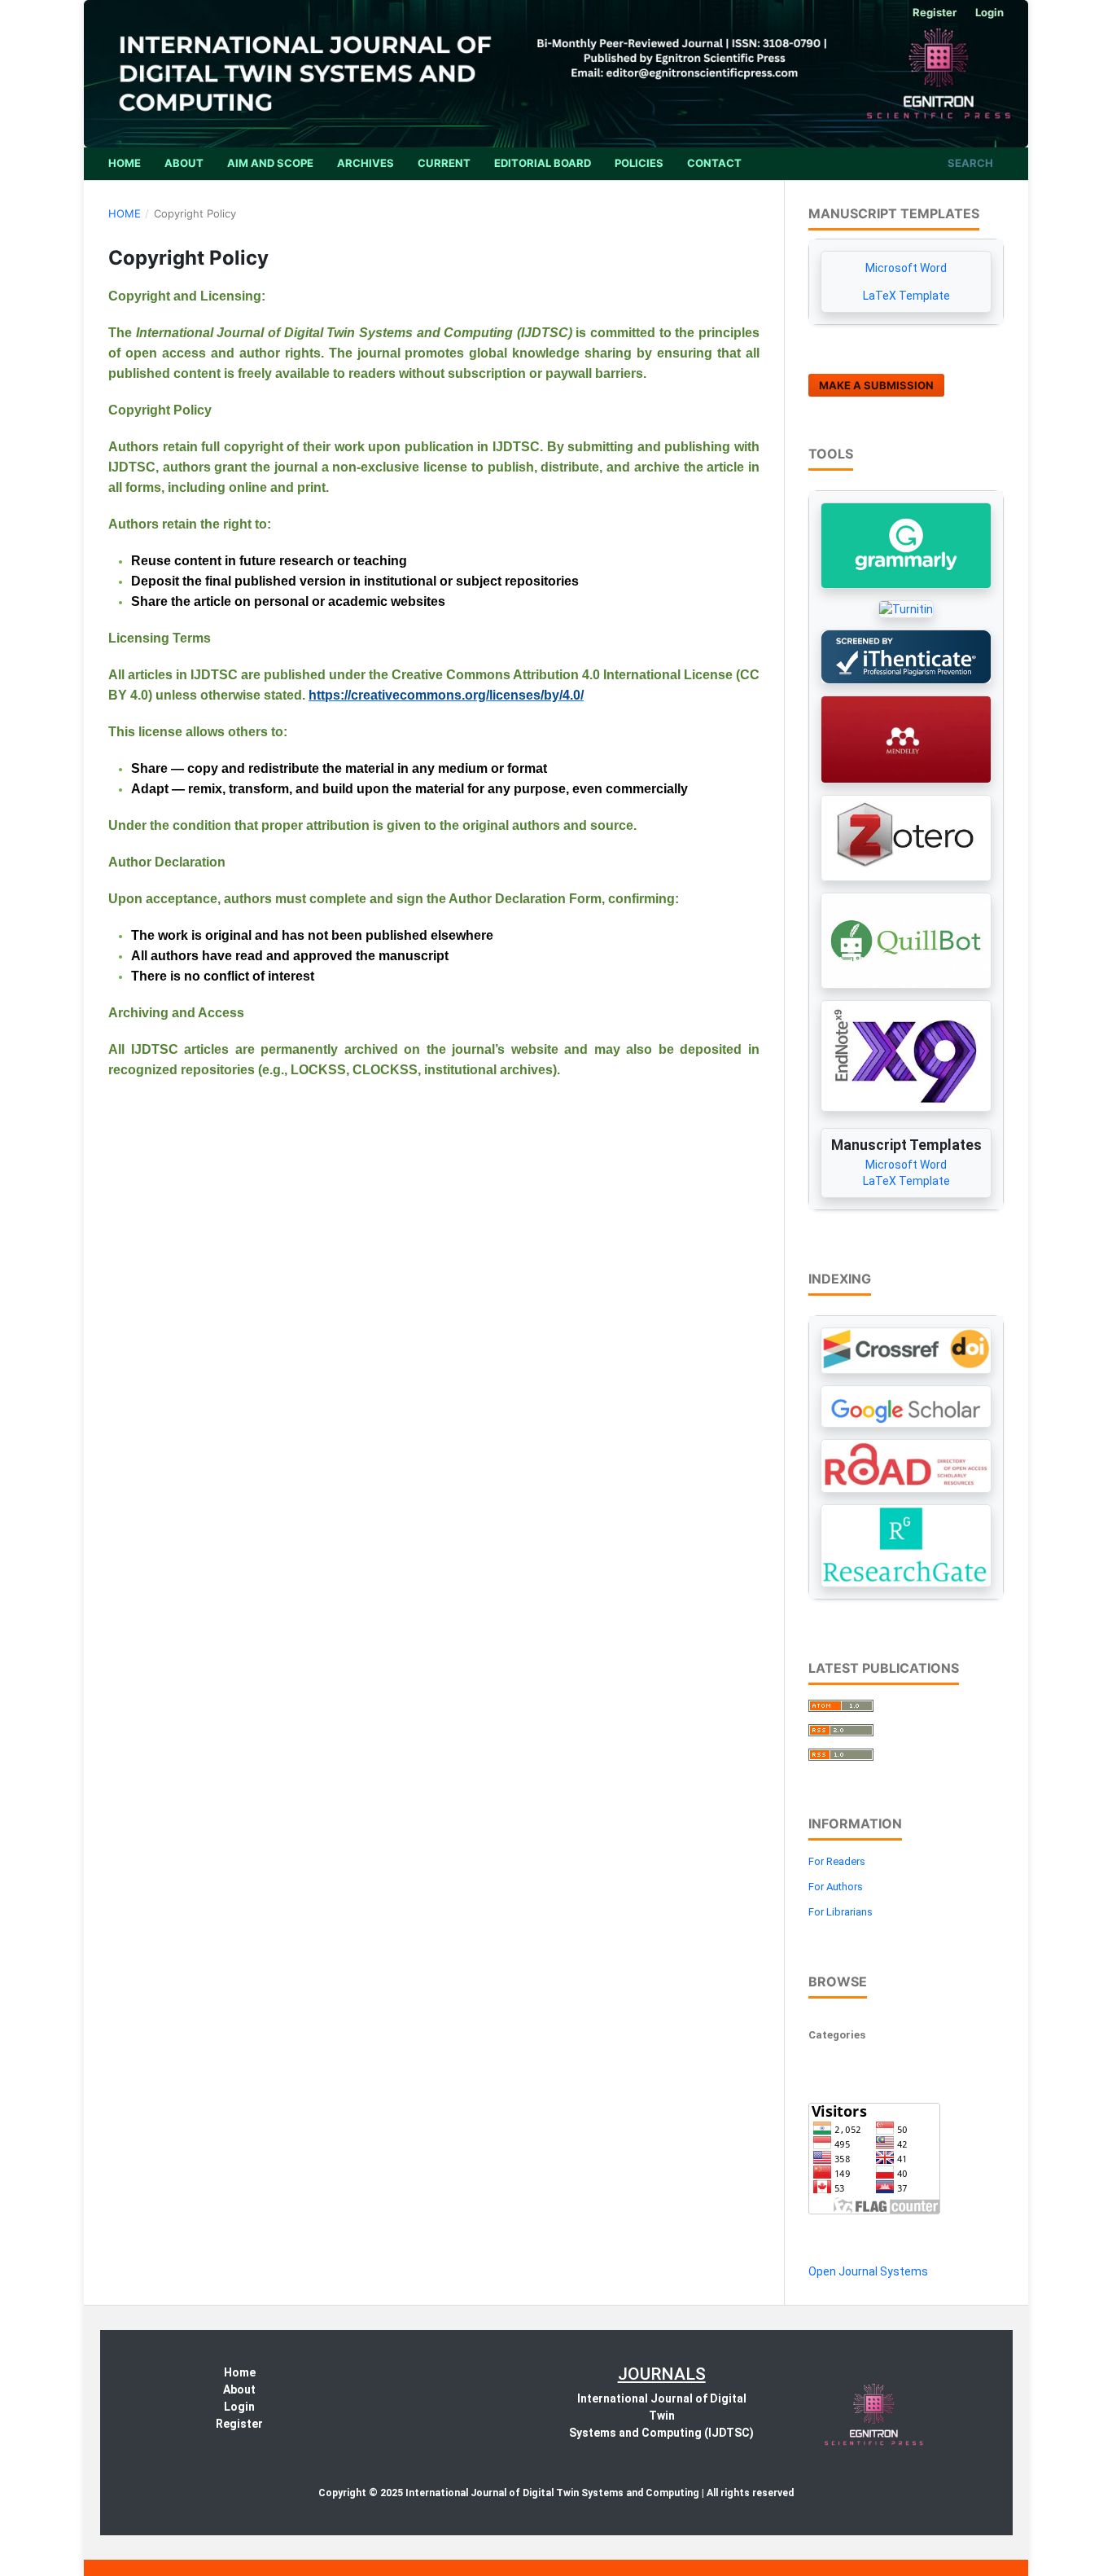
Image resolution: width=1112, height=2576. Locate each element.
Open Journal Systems (868, 2271)
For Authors (836, 1887)
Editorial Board (543, 163)
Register (935, 12)
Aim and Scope (270, 163)
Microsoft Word (906, 268)
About (184, 163)
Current (444, 163)
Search (969, 163)
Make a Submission (876, 385)
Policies (639, 163)
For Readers (837, 1861)
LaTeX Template (906, 296)
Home (125, 163)
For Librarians (841, 1912)
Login (989, 12)
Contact (714, 163)
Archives (366, 163)
